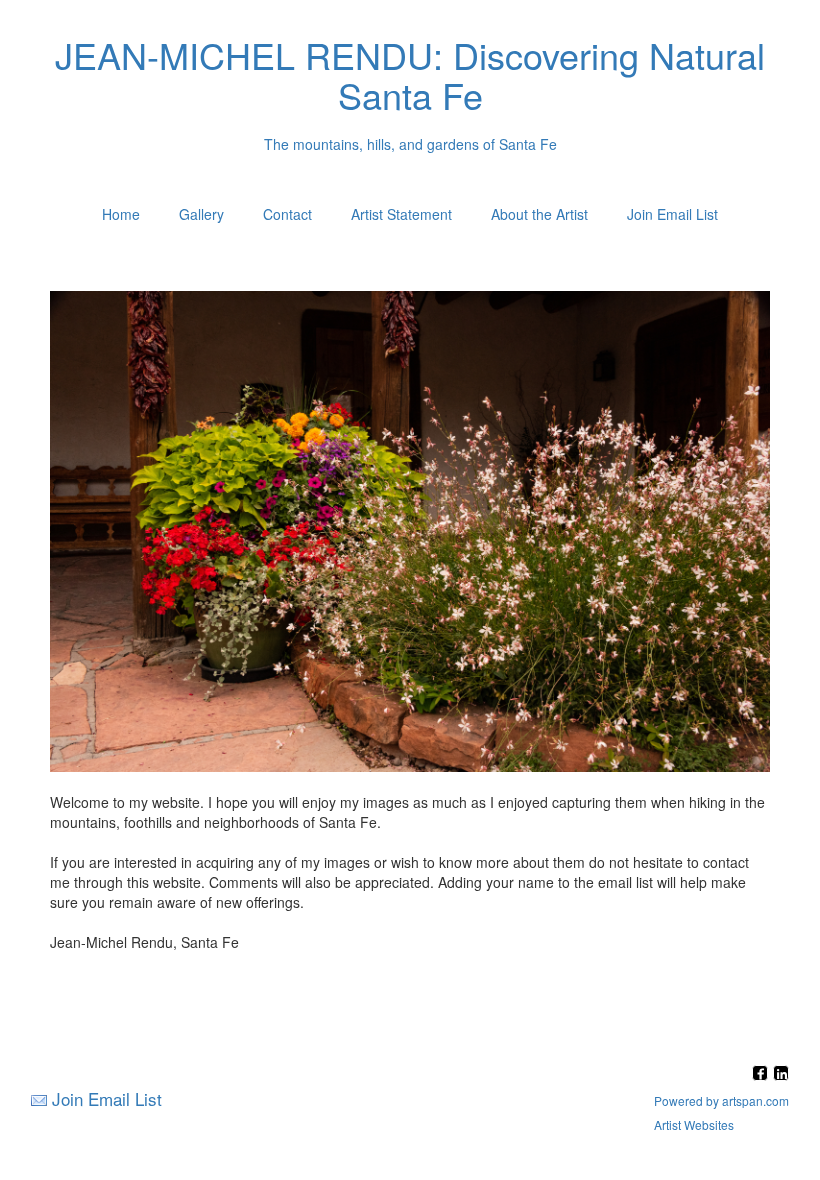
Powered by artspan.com (721, 1100)
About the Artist (539, 214)
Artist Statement (401, 214)
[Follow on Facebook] (762, 1074)
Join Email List (672, 214)
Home (121, 214)
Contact (287, 214)
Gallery (201, 214)
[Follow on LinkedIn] (781, 1074)
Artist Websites (694, 1124)
